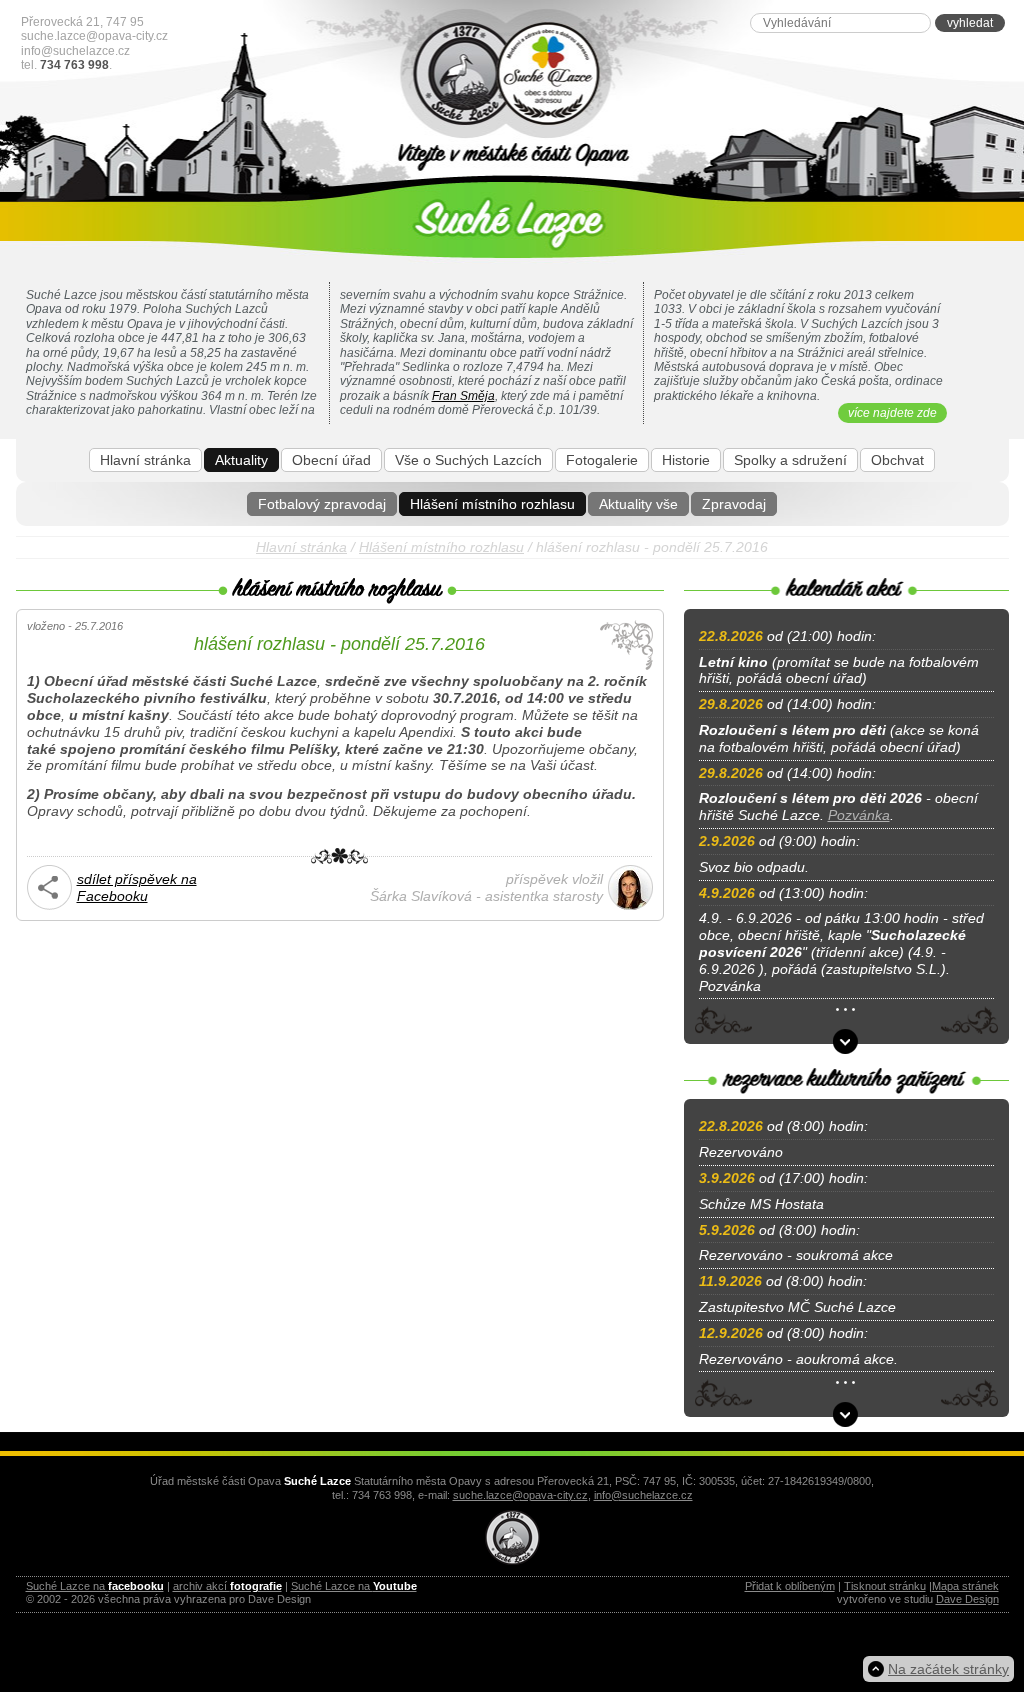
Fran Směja (463, 396)
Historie (686, 460)
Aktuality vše (638, 504)
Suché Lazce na (95, 1586)
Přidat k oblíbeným (790, 1586)
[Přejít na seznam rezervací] (845, 1414)
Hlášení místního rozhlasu (492, 504)
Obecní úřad (331, 460)
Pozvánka (859, 815)
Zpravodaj (734, 504)
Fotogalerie (602, 460)
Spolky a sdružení (790, 460)
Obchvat (897, 460)
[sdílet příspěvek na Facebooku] (49, 905)
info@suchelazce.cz (75, 51)
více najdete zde (892, 413)
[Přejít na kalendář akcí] (845, 1041)
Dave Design (967, 1599)
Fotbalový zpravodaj (322, 504)
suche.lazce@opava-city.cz (94, 36)
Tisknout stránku (885, 1586)
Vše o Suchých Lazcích (468, 460)
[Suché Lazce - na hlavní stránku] (512, 74)
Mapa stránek (965, 1586)
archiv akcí (227, 1586)
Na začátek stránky (948, 1669)
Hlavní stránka (145, 460)
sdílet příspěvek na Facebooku (137, 887)
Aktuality (241, 460)
